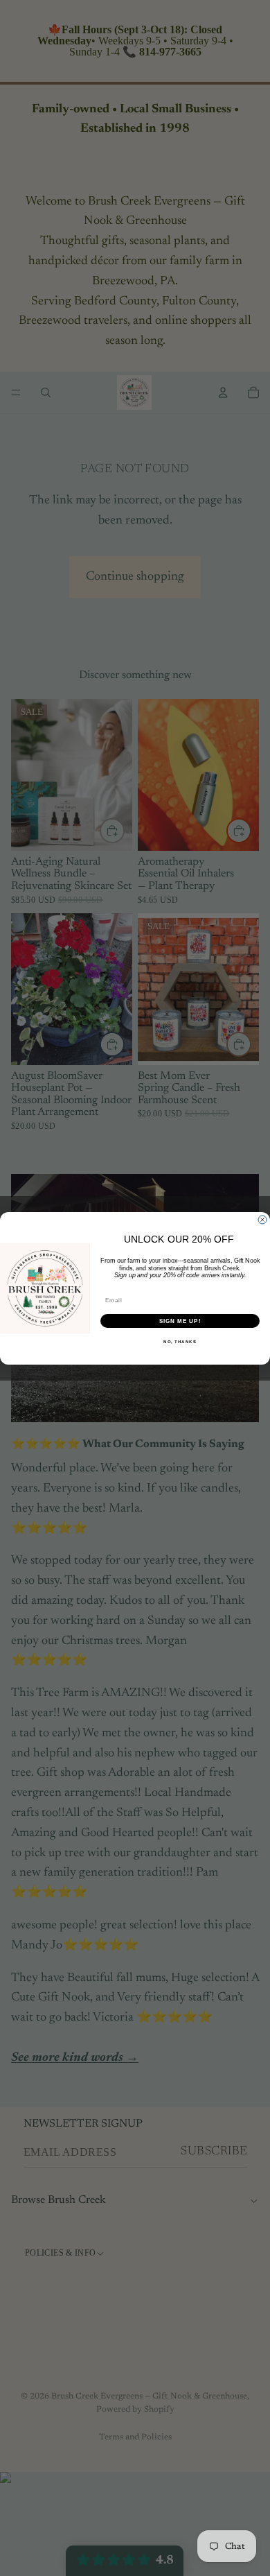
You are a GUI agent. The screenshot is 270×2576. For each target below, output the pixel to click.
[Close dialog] (262, 1220)
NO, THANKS (180, 1341)
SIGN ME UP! (180, 1321)
